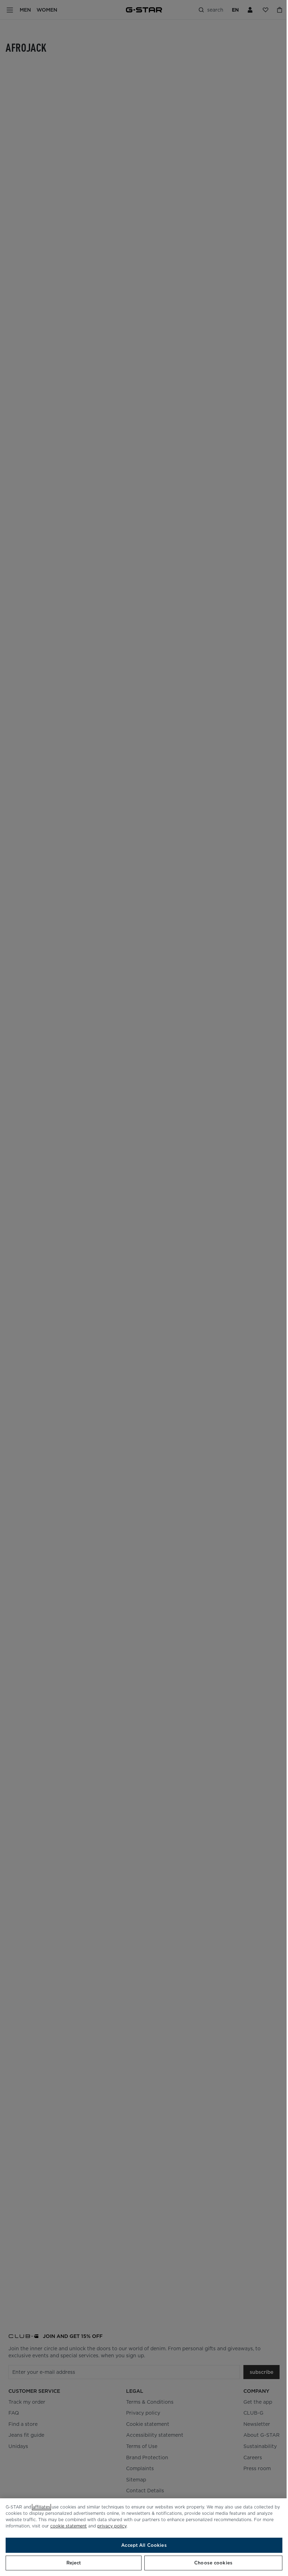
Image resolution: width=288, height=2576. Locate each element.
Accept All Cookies (144, 2545)
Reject (74, 2563)
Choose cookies (213, 2563)
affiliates (41, 2507)
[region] (144, 2537)
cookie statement (68, 2526)
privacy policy (112, 2526)
